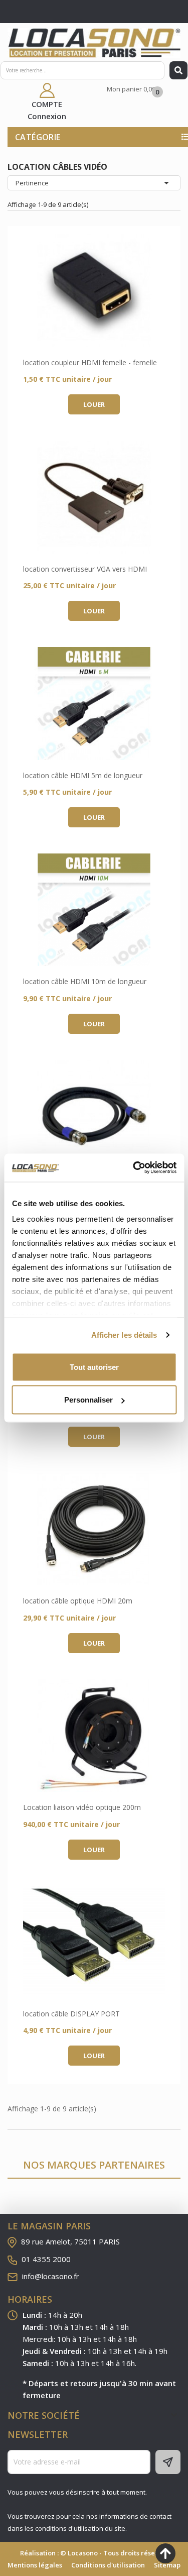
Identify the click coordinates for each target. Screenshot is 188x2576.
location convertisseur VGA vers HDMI (85, 569)
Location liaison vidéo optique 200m (82, 1807)
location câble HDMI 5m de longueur (83, 775)
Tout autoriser (94, 1367)
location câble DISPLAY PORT (71, 2014)
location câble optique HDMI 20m (78, 1601)
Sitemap (167, 2565)
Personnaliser (88, 1400)
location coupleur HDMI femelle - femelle (90, 362)
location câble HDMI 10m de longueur (85, 981)
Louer (94, 404)
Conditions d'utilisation (108, 2565)
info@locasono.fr (51, 2276)
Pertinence (94, 183)
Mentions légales (35, 2565)
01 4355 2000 (46, 2259)
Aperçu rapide (94, 291)
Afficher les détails (124, 1335)
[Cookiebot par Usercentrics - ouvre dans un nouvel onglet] (134, 1168)
